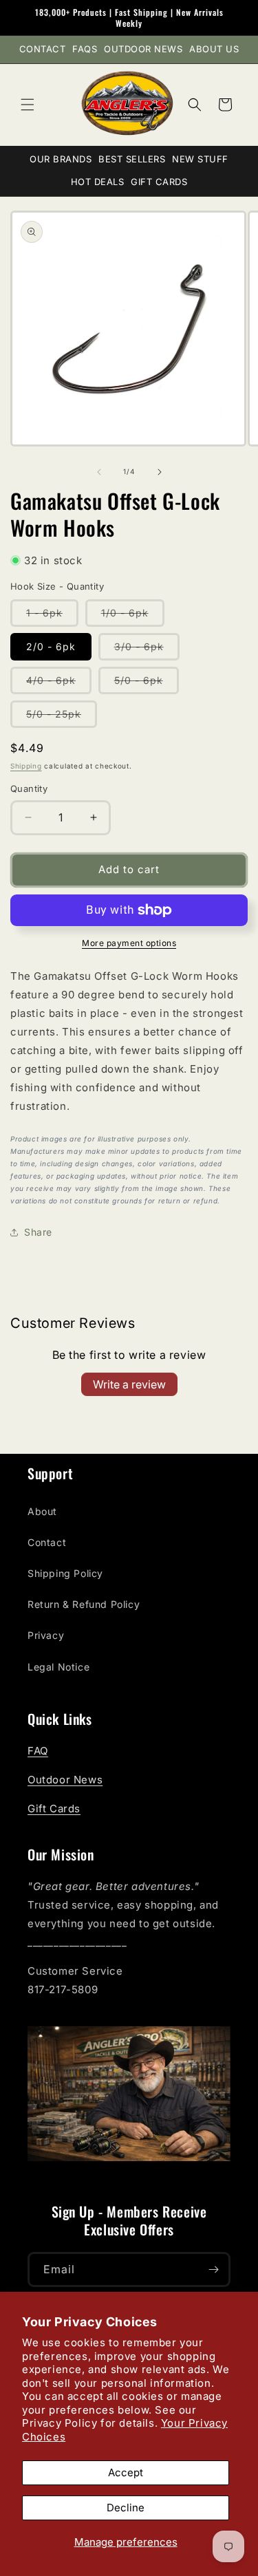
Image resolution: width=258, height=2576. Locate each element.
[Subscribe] (213, 2269)
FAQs (85, 49)
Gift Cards (159, 182)
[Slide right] (160, 472)
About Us (214, 49)
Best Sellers (132, 159)
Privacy (46, 1635)
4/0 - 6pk (59, 684)
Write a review (129, 1384)
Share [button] (38, 1232)
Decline (126, 2508)
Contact (43, 49)
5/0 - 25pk (62, 718)
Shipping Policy (65, 1573)
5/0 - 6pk (147, 684)
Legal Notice (58, 1667)
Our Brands (61, 159)
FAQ (38, 1751)
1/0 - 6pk (133, 616)
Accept (126, 2472)
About (42, 1511)
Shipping (26, 766)
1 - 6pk (52, 616)
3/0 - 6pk (147, 650)
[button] (28, 105)
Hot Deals (98, 182)
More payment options (129, 943)
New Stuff (200, 159)
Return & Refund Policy (84, 1604)
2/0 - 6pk (51, 646)
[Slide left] (99, 472)
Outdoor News (143, 49)
